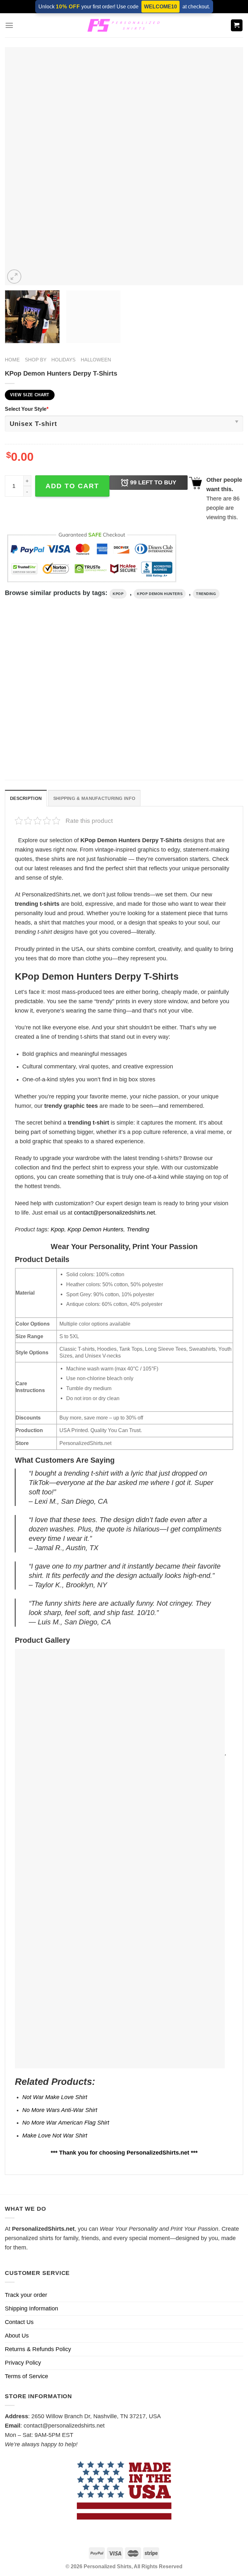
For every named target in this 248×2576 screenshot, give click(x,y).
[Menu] (9, 25)
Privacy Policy (23, 2363)
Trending (206, 594)
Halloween (96, 360)
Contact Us (19, 2322)
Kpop (118, 594)
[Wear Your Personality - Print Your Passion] (124, 25)
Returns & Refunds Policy (38, 2349)
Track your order (26, 2295)
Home (12, 360)
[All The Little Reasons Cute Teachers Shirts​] (206, 695)
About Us (17, 2336)
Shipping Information (31, 2308)
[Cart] (237, 25)
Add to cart (72, 486)
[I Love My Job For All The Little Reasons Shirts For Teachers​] (42, 695)
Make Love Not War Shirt (55, 2136)
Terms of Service (26, 2376)
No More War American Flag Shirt (66, 2123)
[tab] (26, 798)
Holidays (63, 360)
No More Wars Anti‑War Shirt (60, 2110)
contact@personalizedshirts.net (114, 1213)
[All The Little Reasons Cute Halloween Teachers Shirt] (124, 695)
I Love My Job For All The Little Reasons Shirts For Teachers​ (40, 751)
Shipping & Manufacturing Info (94, 798)
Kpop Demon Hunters (160, 594)
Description (26, 798)
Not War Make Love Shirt (55, 2097)
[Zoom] (14, 277)
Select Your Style (27, 409)
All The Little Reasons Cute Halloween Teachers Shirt (118, 751)
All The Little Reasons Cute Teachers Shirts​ (199, 751)
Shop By (36, 360)
